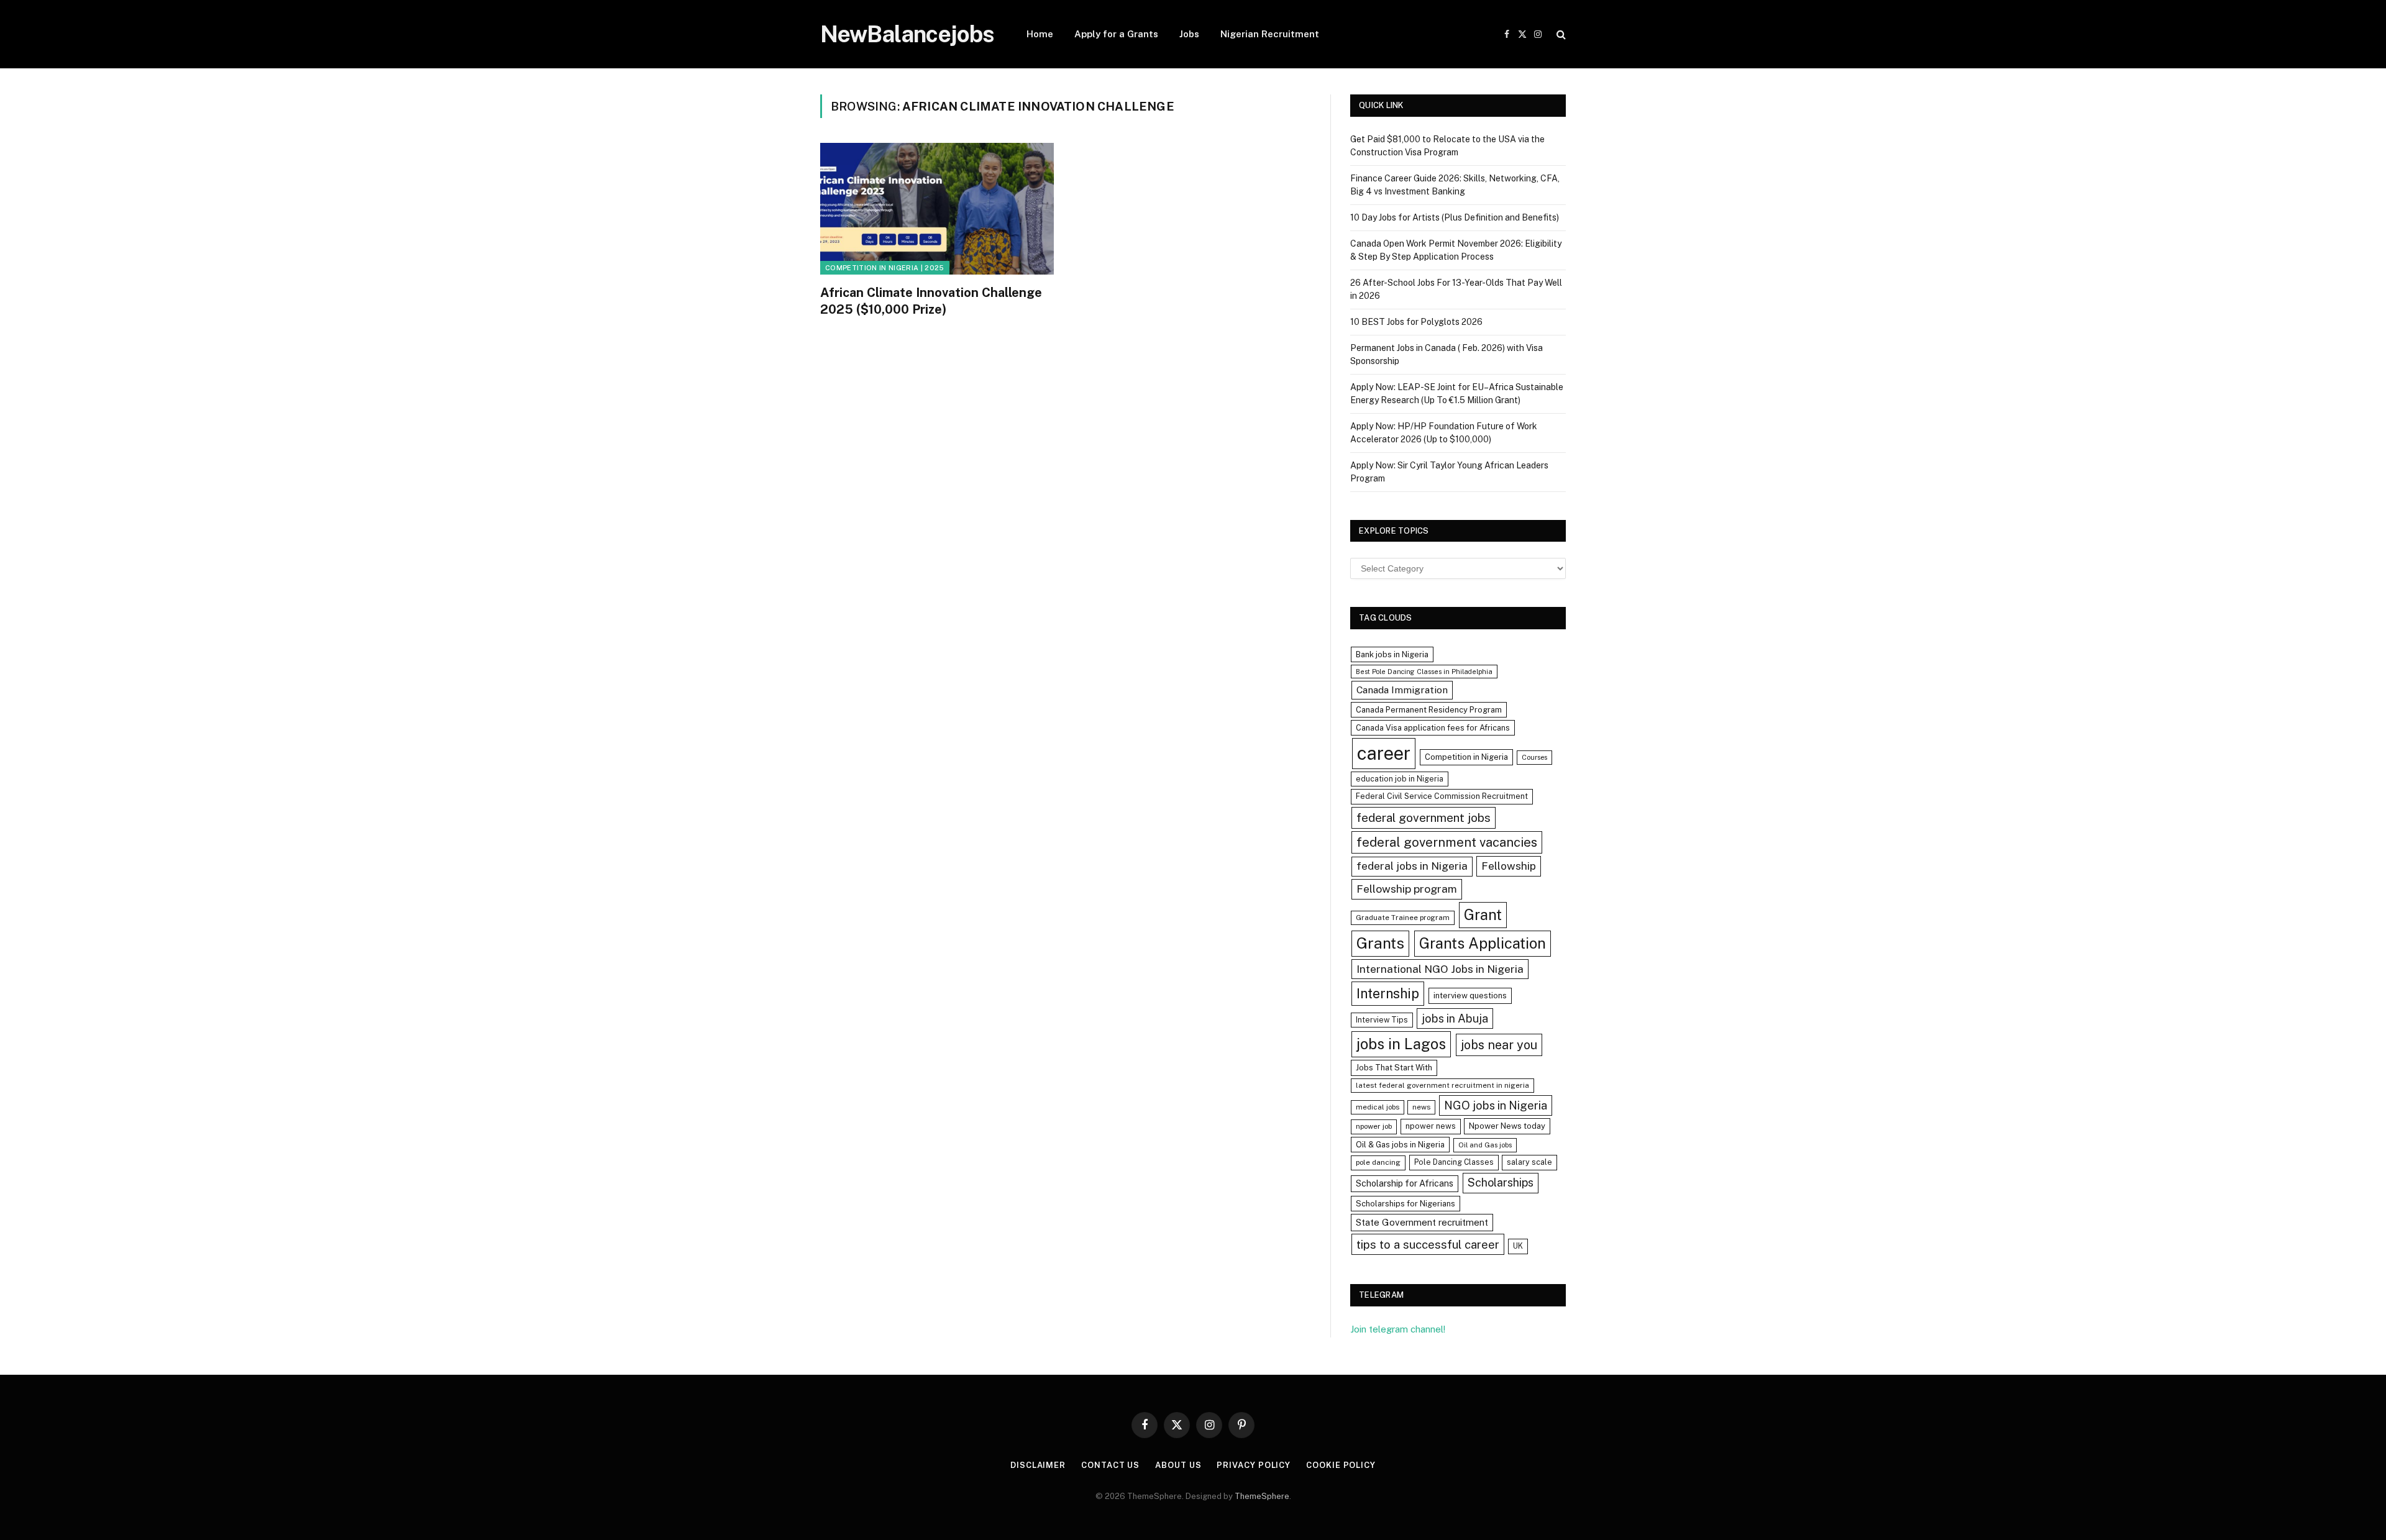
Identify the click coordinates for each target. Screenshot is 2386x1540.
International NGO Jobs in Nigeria (1440, 969)
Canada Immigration (1402, 690)
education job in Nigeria (1400, 779)
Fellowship (1509, 866)
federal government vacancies (1447, 842)
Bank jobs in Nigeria (1392, 654)
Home (1040, 34)
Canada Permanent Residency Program (1429, 710)
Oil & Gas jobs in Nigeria (1400, 1145)
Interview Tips (1382, 1020)
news (1421, 1107)
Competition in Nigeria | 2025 (885, 268)
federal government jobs (1424, 818)
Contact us (1110, 1465)
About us (1178, 1465)
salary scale (1529, 1162)
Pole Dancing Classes (1454, 1162)
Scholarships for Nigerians (1406, 1204)
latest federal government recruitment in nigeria (1442, 1085)
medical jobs (1378, 1107)
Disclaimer (1038, 1465)
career (1384, 753)
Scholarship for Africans (1405, 1183)
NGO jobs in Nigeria (1496, 1105)
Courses (1534, 757)
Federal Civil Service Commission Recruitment (1442, 796)
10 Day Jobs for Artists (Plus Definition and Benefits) (1455, 217)
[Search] (1560, 34)
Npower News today (1507, 1126)
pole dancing (1378, 1162)
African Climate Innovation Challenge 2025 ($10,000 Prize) (931, 301)
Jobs (1189, 34)
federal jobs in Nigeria (1412, 866)
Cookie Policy (1341, 1465)
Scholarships (1501, 1182)
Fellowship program (1407, 889)
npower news (1431, 1126)
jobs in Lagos (1401, 1044)
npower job (1374, 1126)
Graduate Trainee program (1403, 918)
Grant (1483, 914)
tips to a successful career (1428, 1244)
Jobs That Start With (1394, 1068)
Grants (1380, 943)
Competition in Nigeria (1466, 757)
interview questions (1470, 996)
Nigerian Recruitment (1270, 34)
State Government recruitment (1422, 1222)
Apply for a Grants (1116, 34)
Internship (1388, 993)
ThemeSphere (1262, 1496)
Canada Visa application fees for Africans (1433, 728)
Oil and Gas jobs (1485, 1145)
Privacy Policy (1254, 1465)
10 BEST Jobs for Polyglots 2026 (1416, 322)
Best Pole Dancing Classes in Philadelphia (1424, 672)
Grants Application (1483, 943)
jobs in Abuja (1455, 1018)
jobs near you (1499, 1045)
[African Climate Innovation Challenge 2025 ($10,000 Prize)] (937, 209)
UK (1518, 1246)
